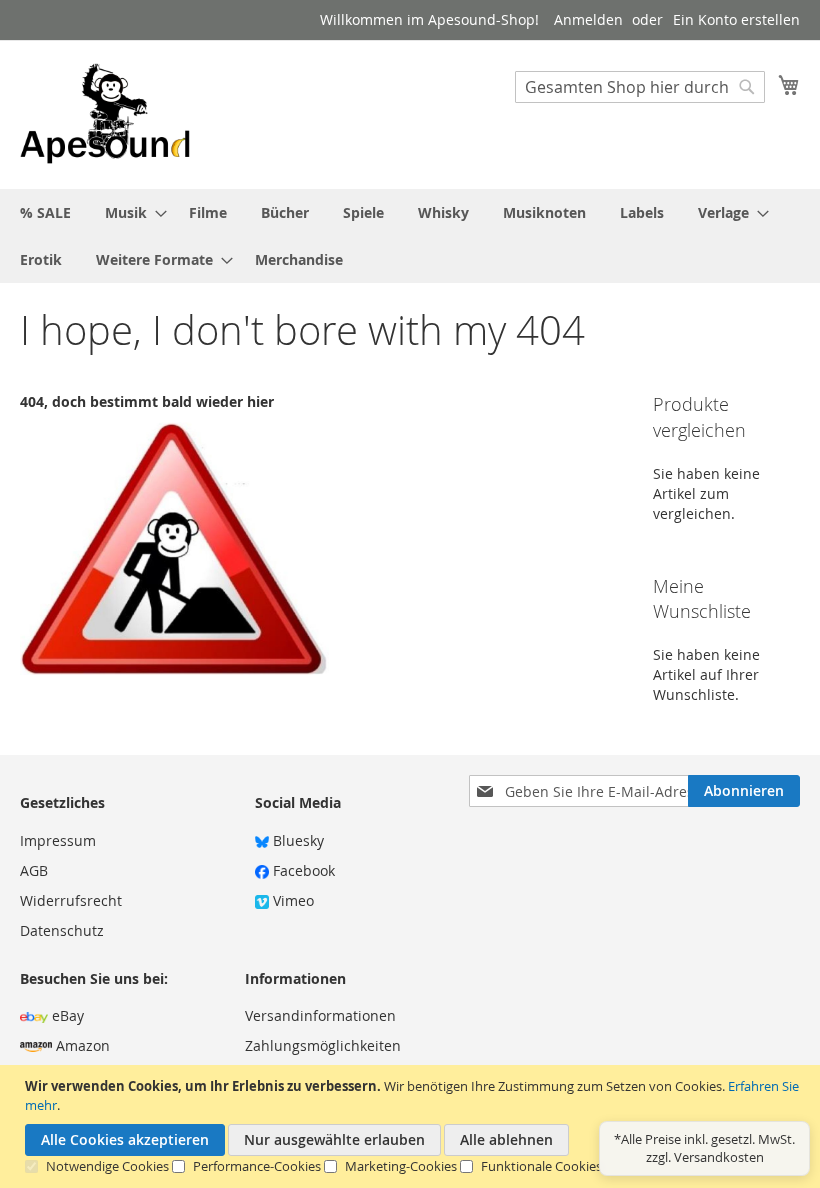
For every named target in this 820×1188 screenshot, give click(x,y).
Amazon (81, 1045)
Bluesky (296, 840)
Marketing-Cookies (401, 1166)
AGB (34, 870)
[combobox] (640, 87)
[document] (412, 1126)
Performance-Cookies (257, 1166)
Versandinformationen (320, 1015)
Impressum (58, 840)
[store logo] (105, 113)
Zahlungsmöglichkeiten (323, 1045)
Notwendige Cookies (107, 1166)
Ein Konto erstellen (736, 19)
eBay (66, 1015)
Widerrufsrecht (71, 900)
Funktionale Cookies (541, 1166)
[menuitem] (45, 212)
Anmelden (588, 19)
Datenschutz (62, 930)
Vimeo (291, 900)
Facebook (302, 870)
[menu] (410, 236)
